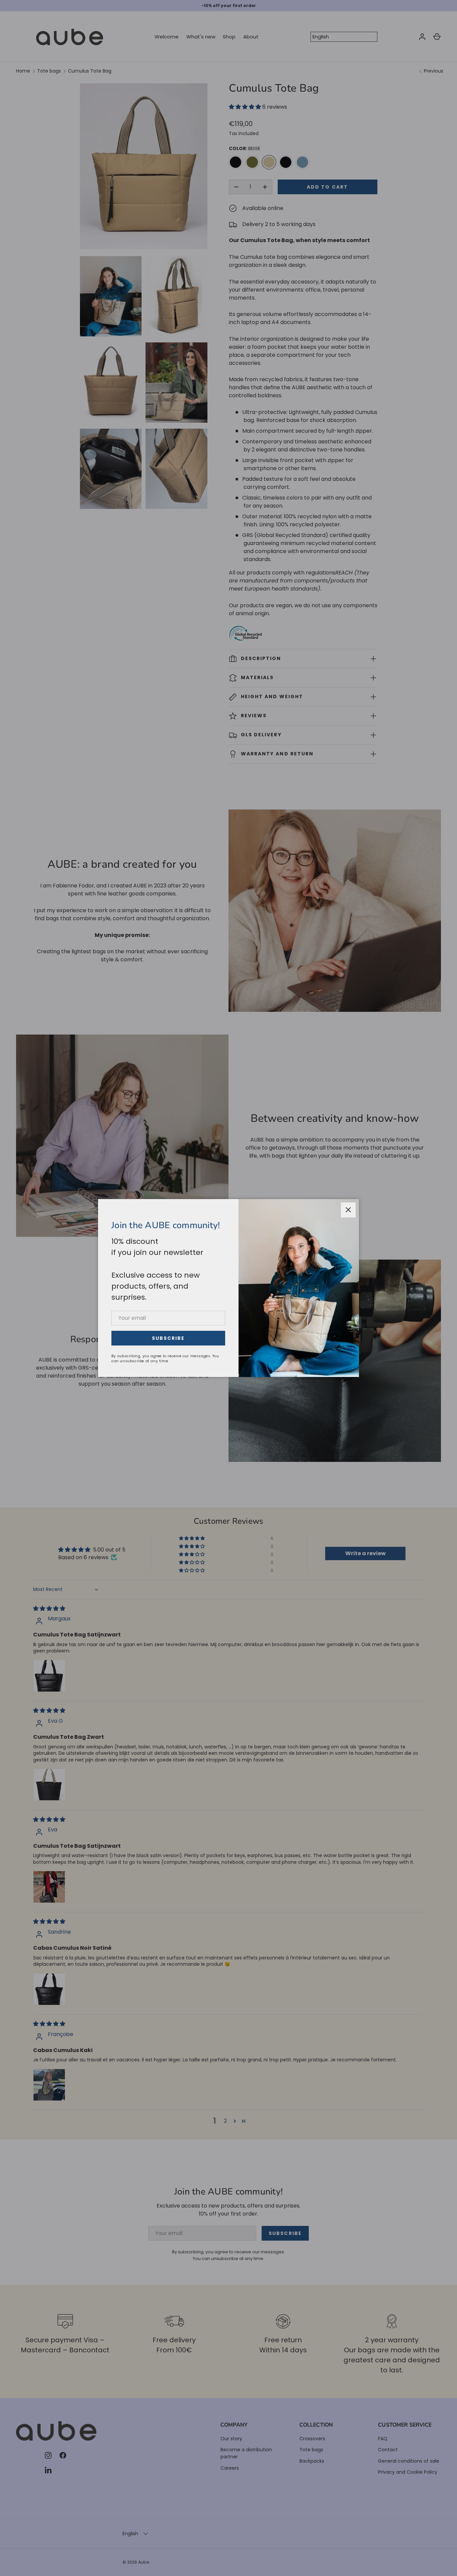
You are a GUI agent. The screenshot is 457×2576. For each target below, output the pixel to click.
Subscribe (168, 1338)
